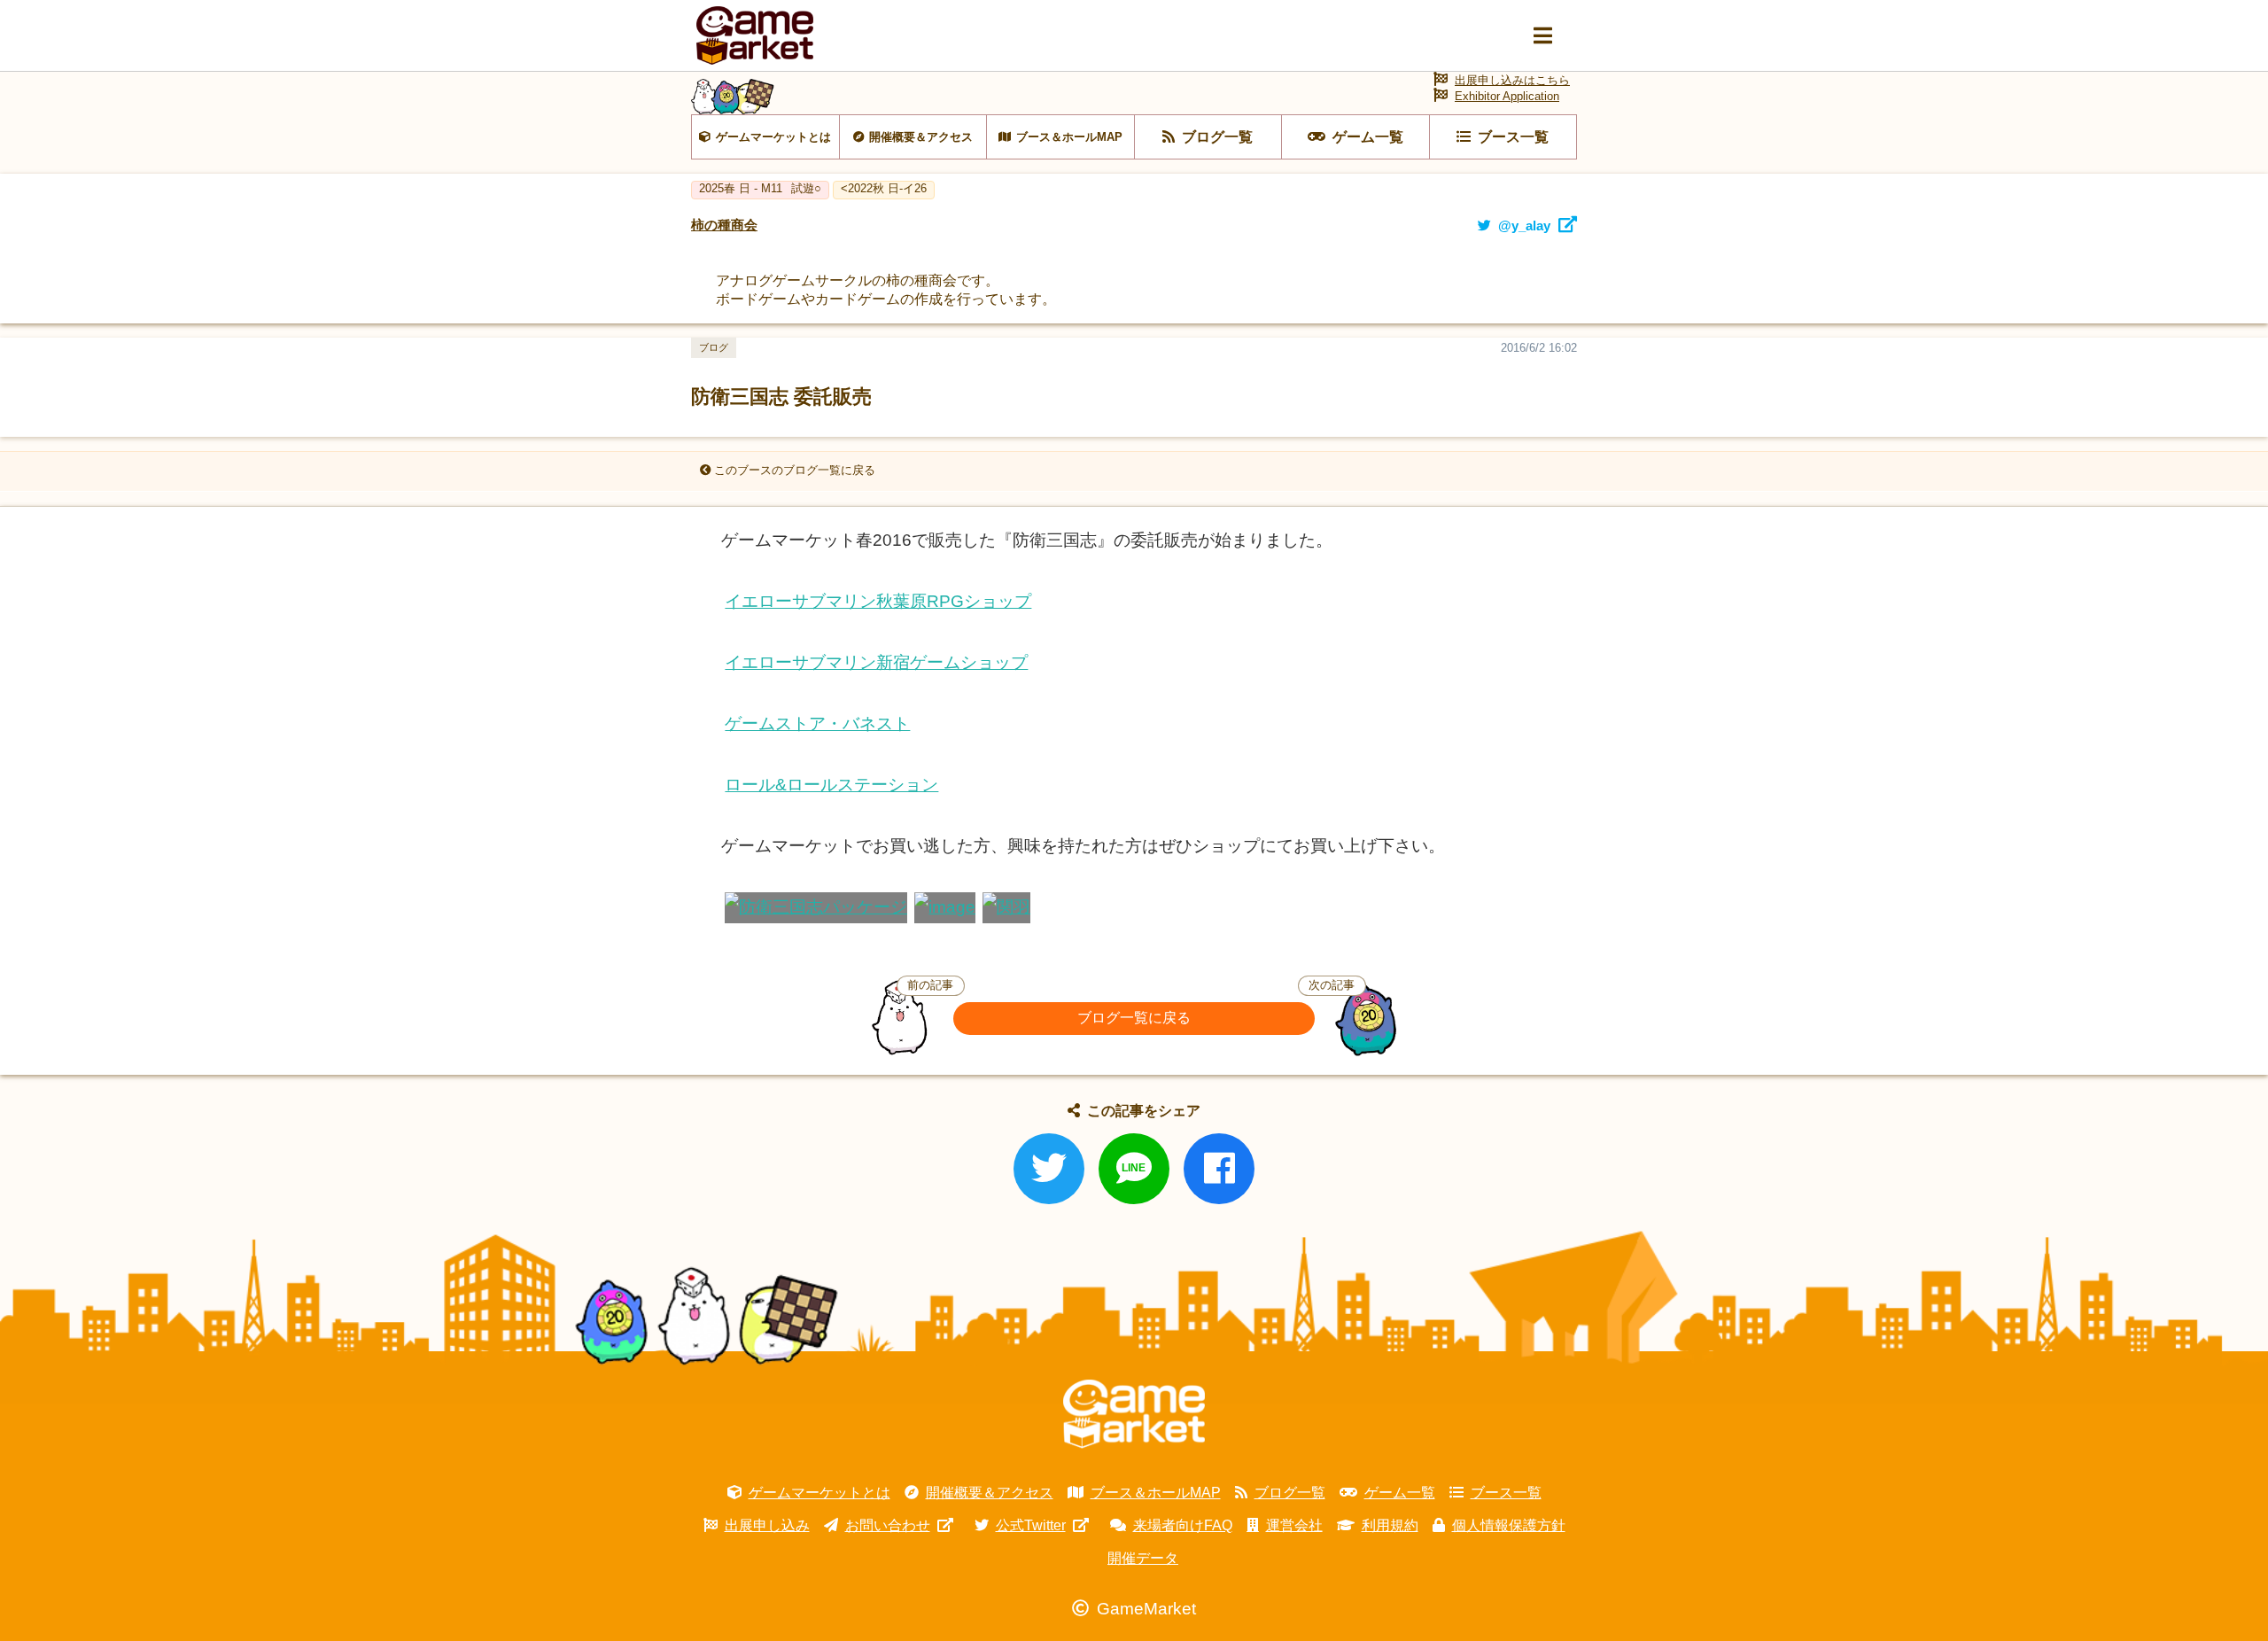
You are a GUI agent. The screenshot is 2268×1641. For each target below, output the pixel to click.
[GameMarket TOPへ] (1134, 1414)
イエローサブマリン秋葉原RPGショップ (878, 601)
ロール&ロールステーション (831, 785)
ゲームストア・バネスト (817, 723)
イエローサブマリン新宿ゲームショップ (876, 662)
